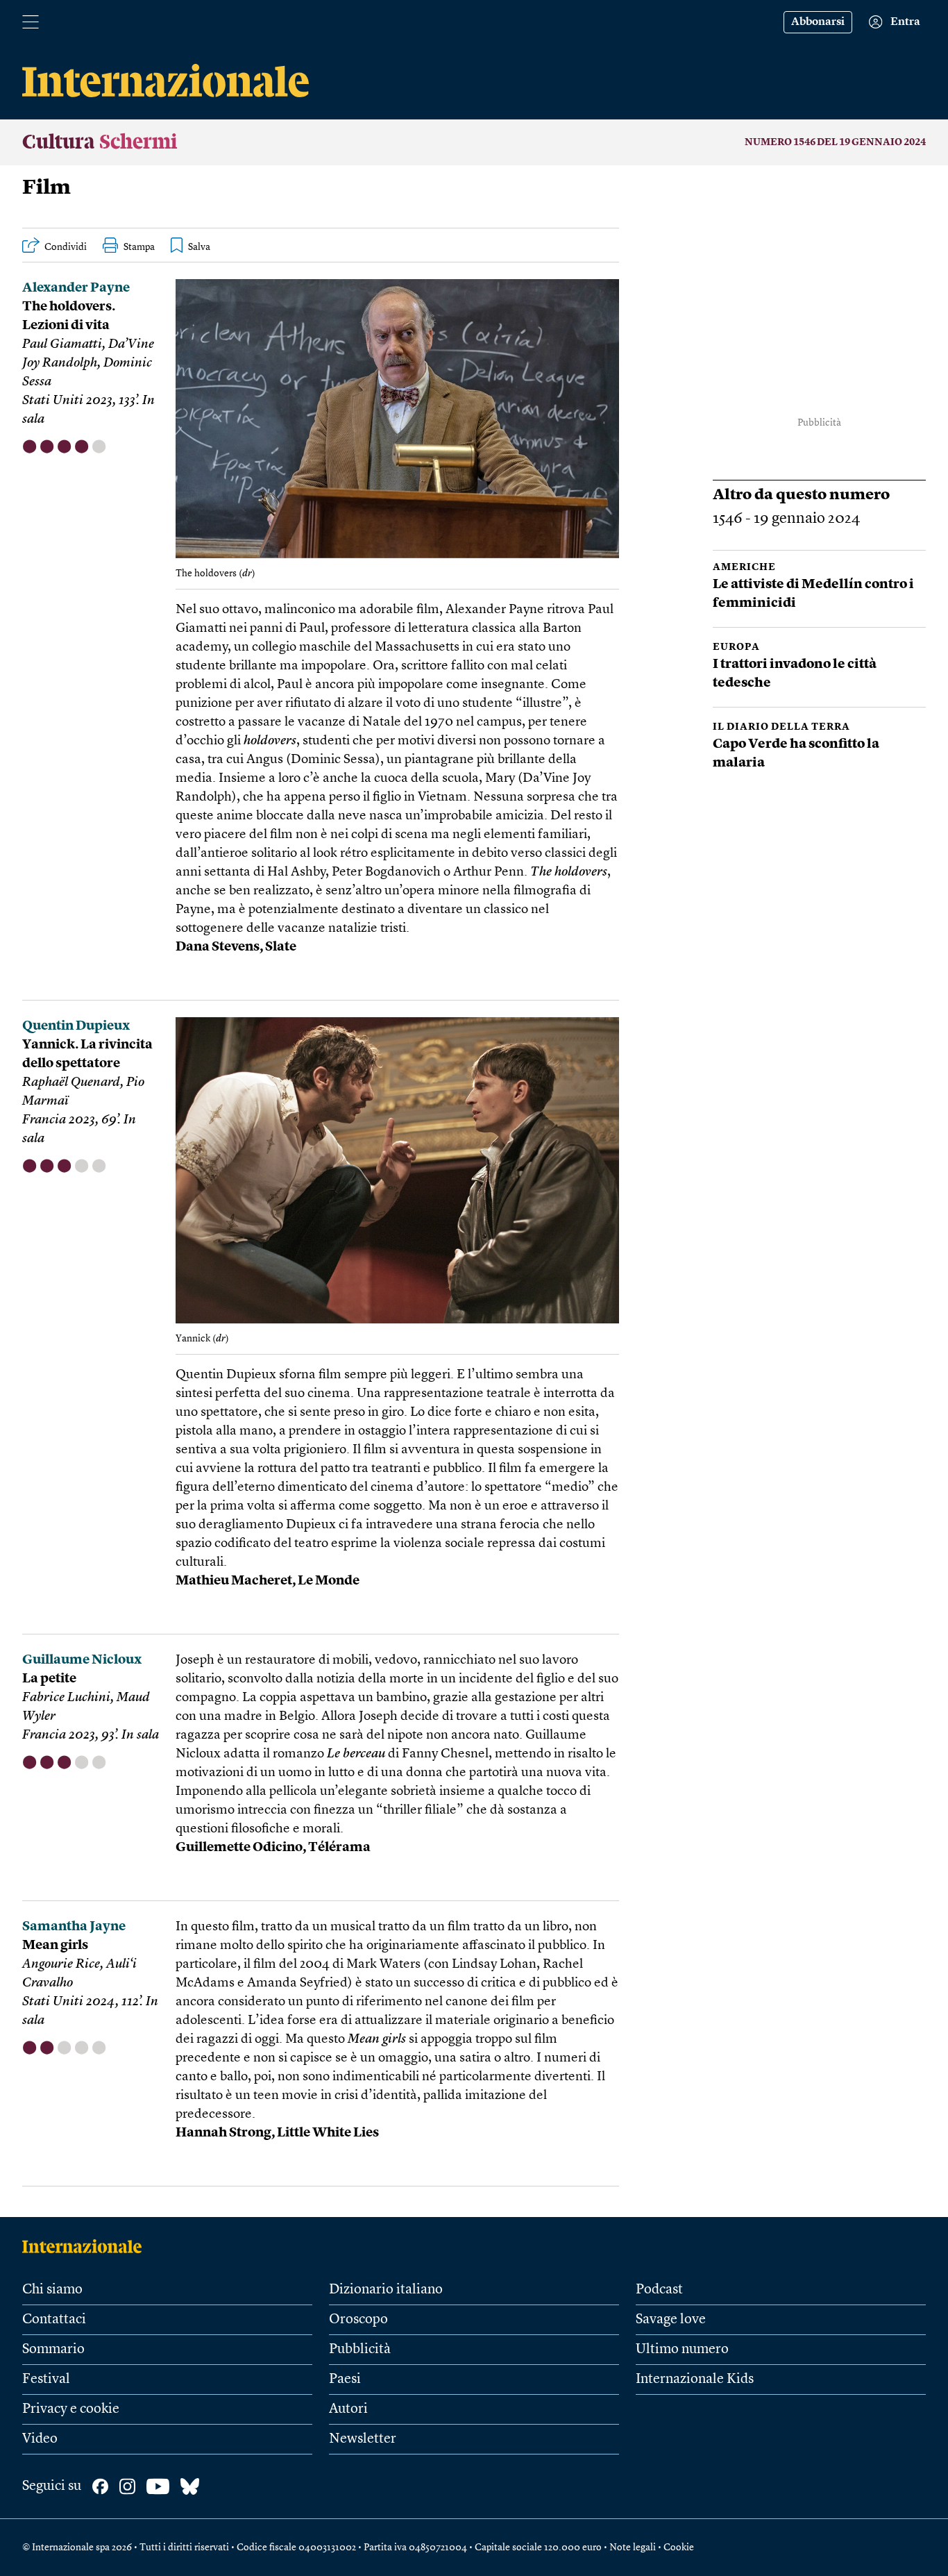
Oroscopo (358, 2320)
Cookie (679, 2548)
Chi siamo (52, 2290)
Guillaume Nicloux (82, 1661)
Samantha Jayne (74, 1927)
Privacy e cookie (71, 2409)
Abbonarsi (818, 22)
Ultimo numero (682, 2350)
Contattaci (54, 2320)
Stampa (139, 247)
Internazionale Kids (695, 2380)
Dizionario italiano (386, 2290)
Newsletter (363, 2439)
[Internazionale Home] (86, 2246)
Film (46, 188)
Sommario (53, 2350)
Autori (348, 2409)
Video (40, 2439)
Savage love (671, 2320)
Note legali (633, 2548)
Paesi (345, 2380)
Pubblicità (360, 2350)
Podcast (659, 2290)
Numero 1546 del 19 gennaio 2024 (835, 142)
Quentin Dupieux (76, 1027)
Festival (46, 2380)
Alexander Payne (76, 288)
